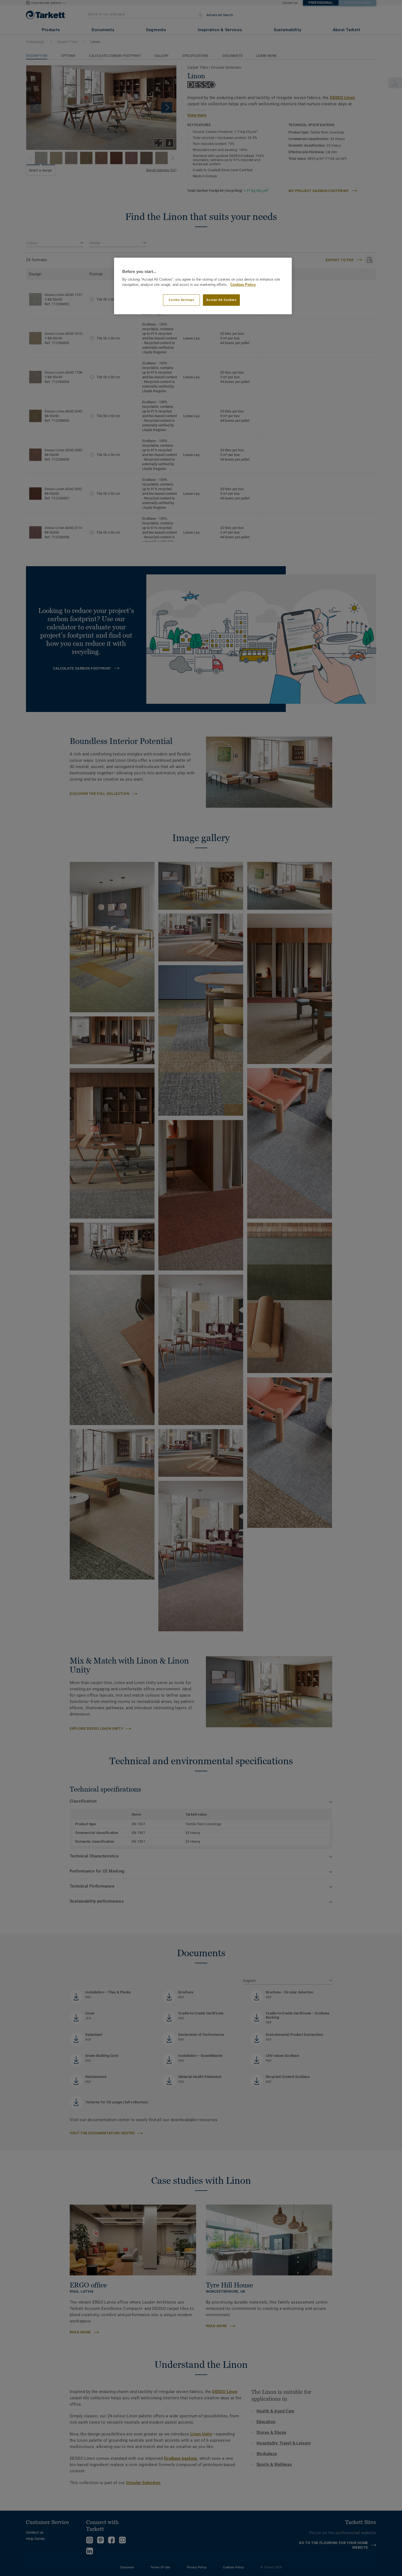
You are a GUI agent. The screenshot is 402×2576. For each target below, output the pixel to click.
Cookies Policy (243, 285)
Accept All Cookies (221, 300)
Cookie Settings (181, 300)
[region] (203, 286)
